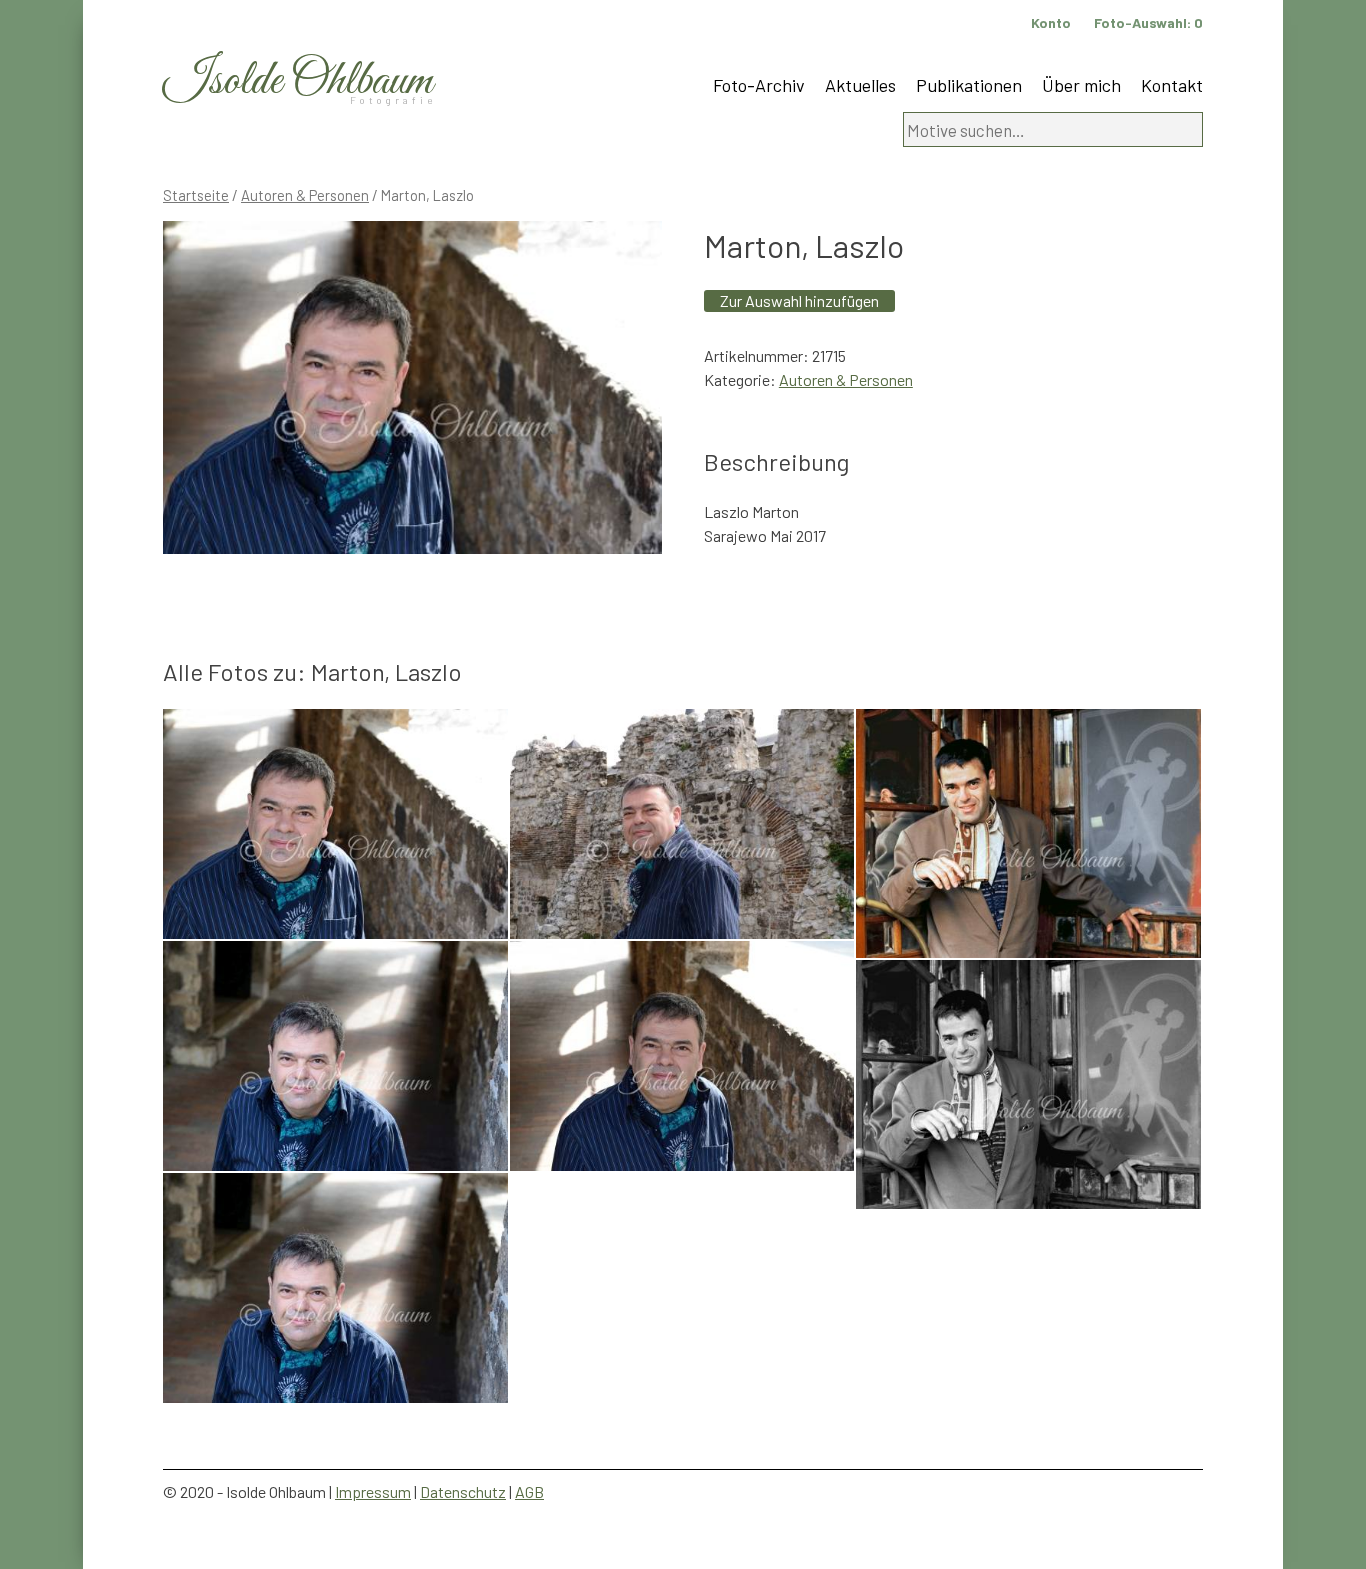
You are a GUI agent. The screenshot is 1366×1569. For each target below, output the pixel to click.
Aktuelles (860, 85)
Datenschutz (463, 1491)
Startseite (196, 195)
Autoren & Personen (305, 195)
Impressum (373, 1491)
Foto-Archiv (759, 85)
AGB (529, 1491)
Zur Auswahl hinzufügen (799, 300)
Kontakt (1172, 85)
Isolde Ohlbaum (298, 81)
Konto (1051, 22)
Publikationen (969, 85)
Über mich (1081, 85)
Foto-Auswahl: (1148, 22)
